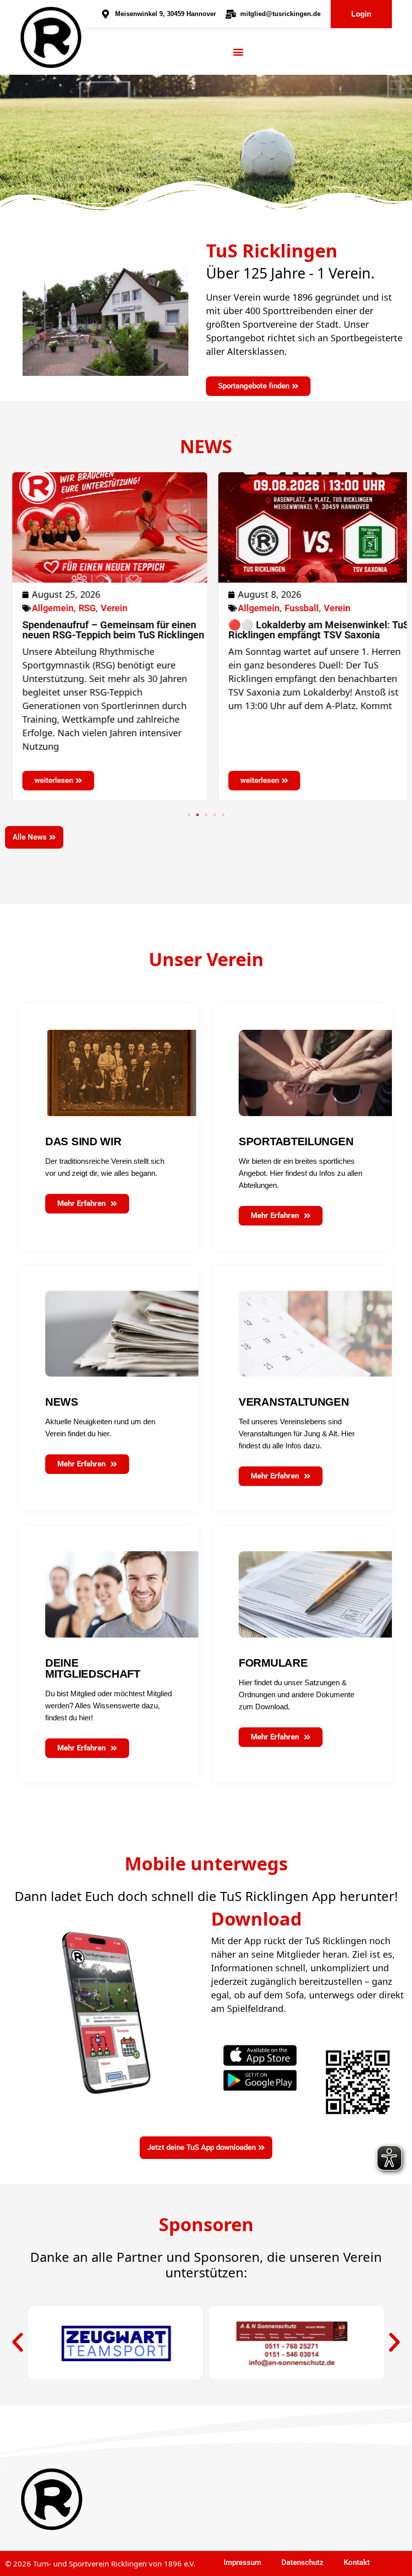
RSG (80, 608)
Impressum (242, 2562)
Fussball (295, 608)
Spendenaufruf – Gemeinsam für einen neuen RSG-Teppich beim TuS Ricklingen (107, 630)
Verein (107, 608)
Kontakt (357, 2562)
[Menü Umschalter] (238, 52)
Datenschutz (302, 2562)
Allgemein (46, 608)
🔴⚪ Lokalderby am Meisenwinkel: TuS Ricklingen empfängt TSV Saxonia (312, 630)
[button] (189, 815)
